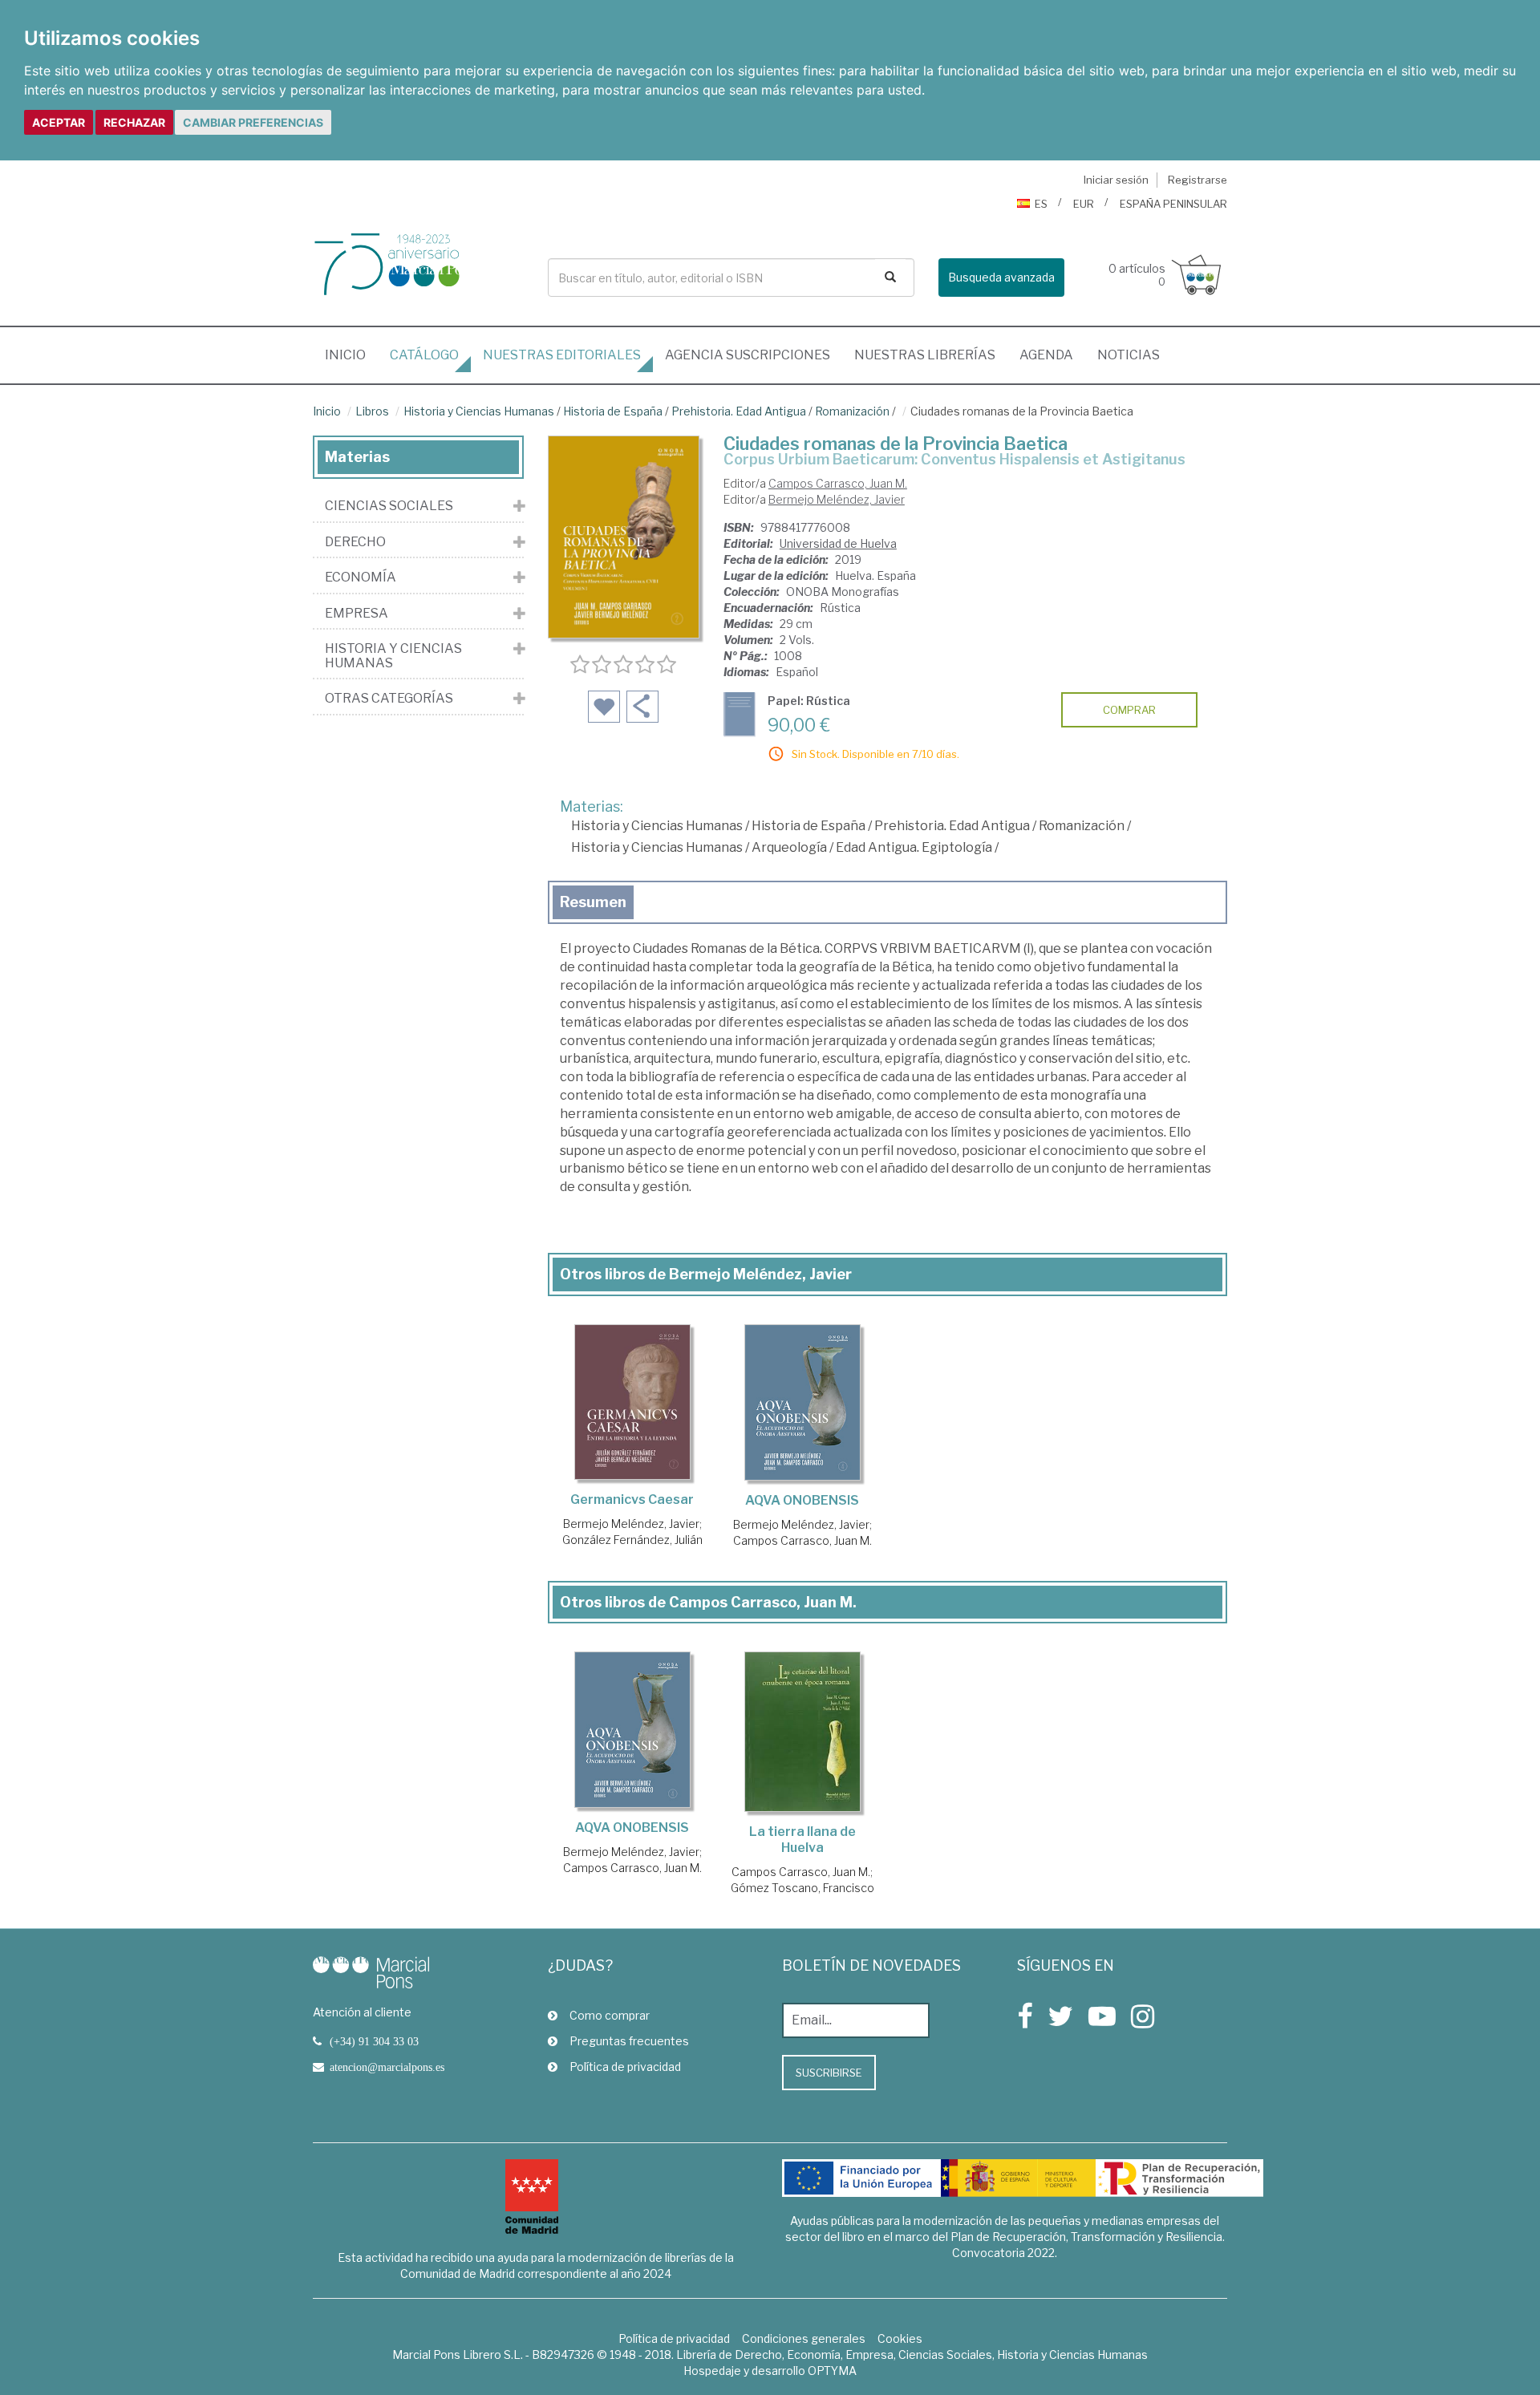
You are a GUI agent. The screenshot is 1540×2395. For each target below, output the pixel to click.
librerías (925, 355)
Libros (372, 411)
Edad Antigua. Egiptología (914, 847)
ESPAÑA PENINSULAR (1173, 204)
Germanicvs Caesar (632, 1499)
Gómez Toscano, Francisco (802, 1888)
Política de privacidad (625, 2067)
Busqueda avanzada (1001, 277)
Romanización (852, 411)
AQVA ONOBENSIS (802, 1500)
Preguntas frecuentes (629, 2041)
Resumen (593, 902)
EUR (1084, 204)
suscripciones (748, 355)
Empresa (357, 614)
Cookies (900, 2338)
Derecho (355, 542)
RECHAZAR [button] (134, 122)
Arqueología (789, 847)
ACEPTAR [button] (59, 122)
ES (1041, 204)
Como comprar (610, 2015)
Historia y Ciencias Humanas (479, 411)
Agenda (1046, 355)
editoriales (562, 355)
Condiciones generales (804, 2338)
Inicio (351, 355)
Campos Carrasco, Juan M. (838, 483)
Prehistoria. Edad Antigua (739, 411)
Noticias (1129, 355)
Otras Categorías (389, 699)
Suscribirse (829, 2073)
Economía (361, 577)
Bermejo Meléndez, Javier (837, 499)
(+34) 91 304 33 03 (374, 2041)
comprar (1129, 710)
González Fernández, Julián (632, 1540)
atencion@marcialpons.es (387, 2067)
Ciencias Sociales (389, 506)
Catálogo (424, 355)
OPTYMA (832, 2371)
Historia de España (613, 411)
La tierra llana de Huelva (802, 1840)
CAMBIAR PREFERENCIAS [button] (253, 122)
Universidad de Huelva (838, 543)
